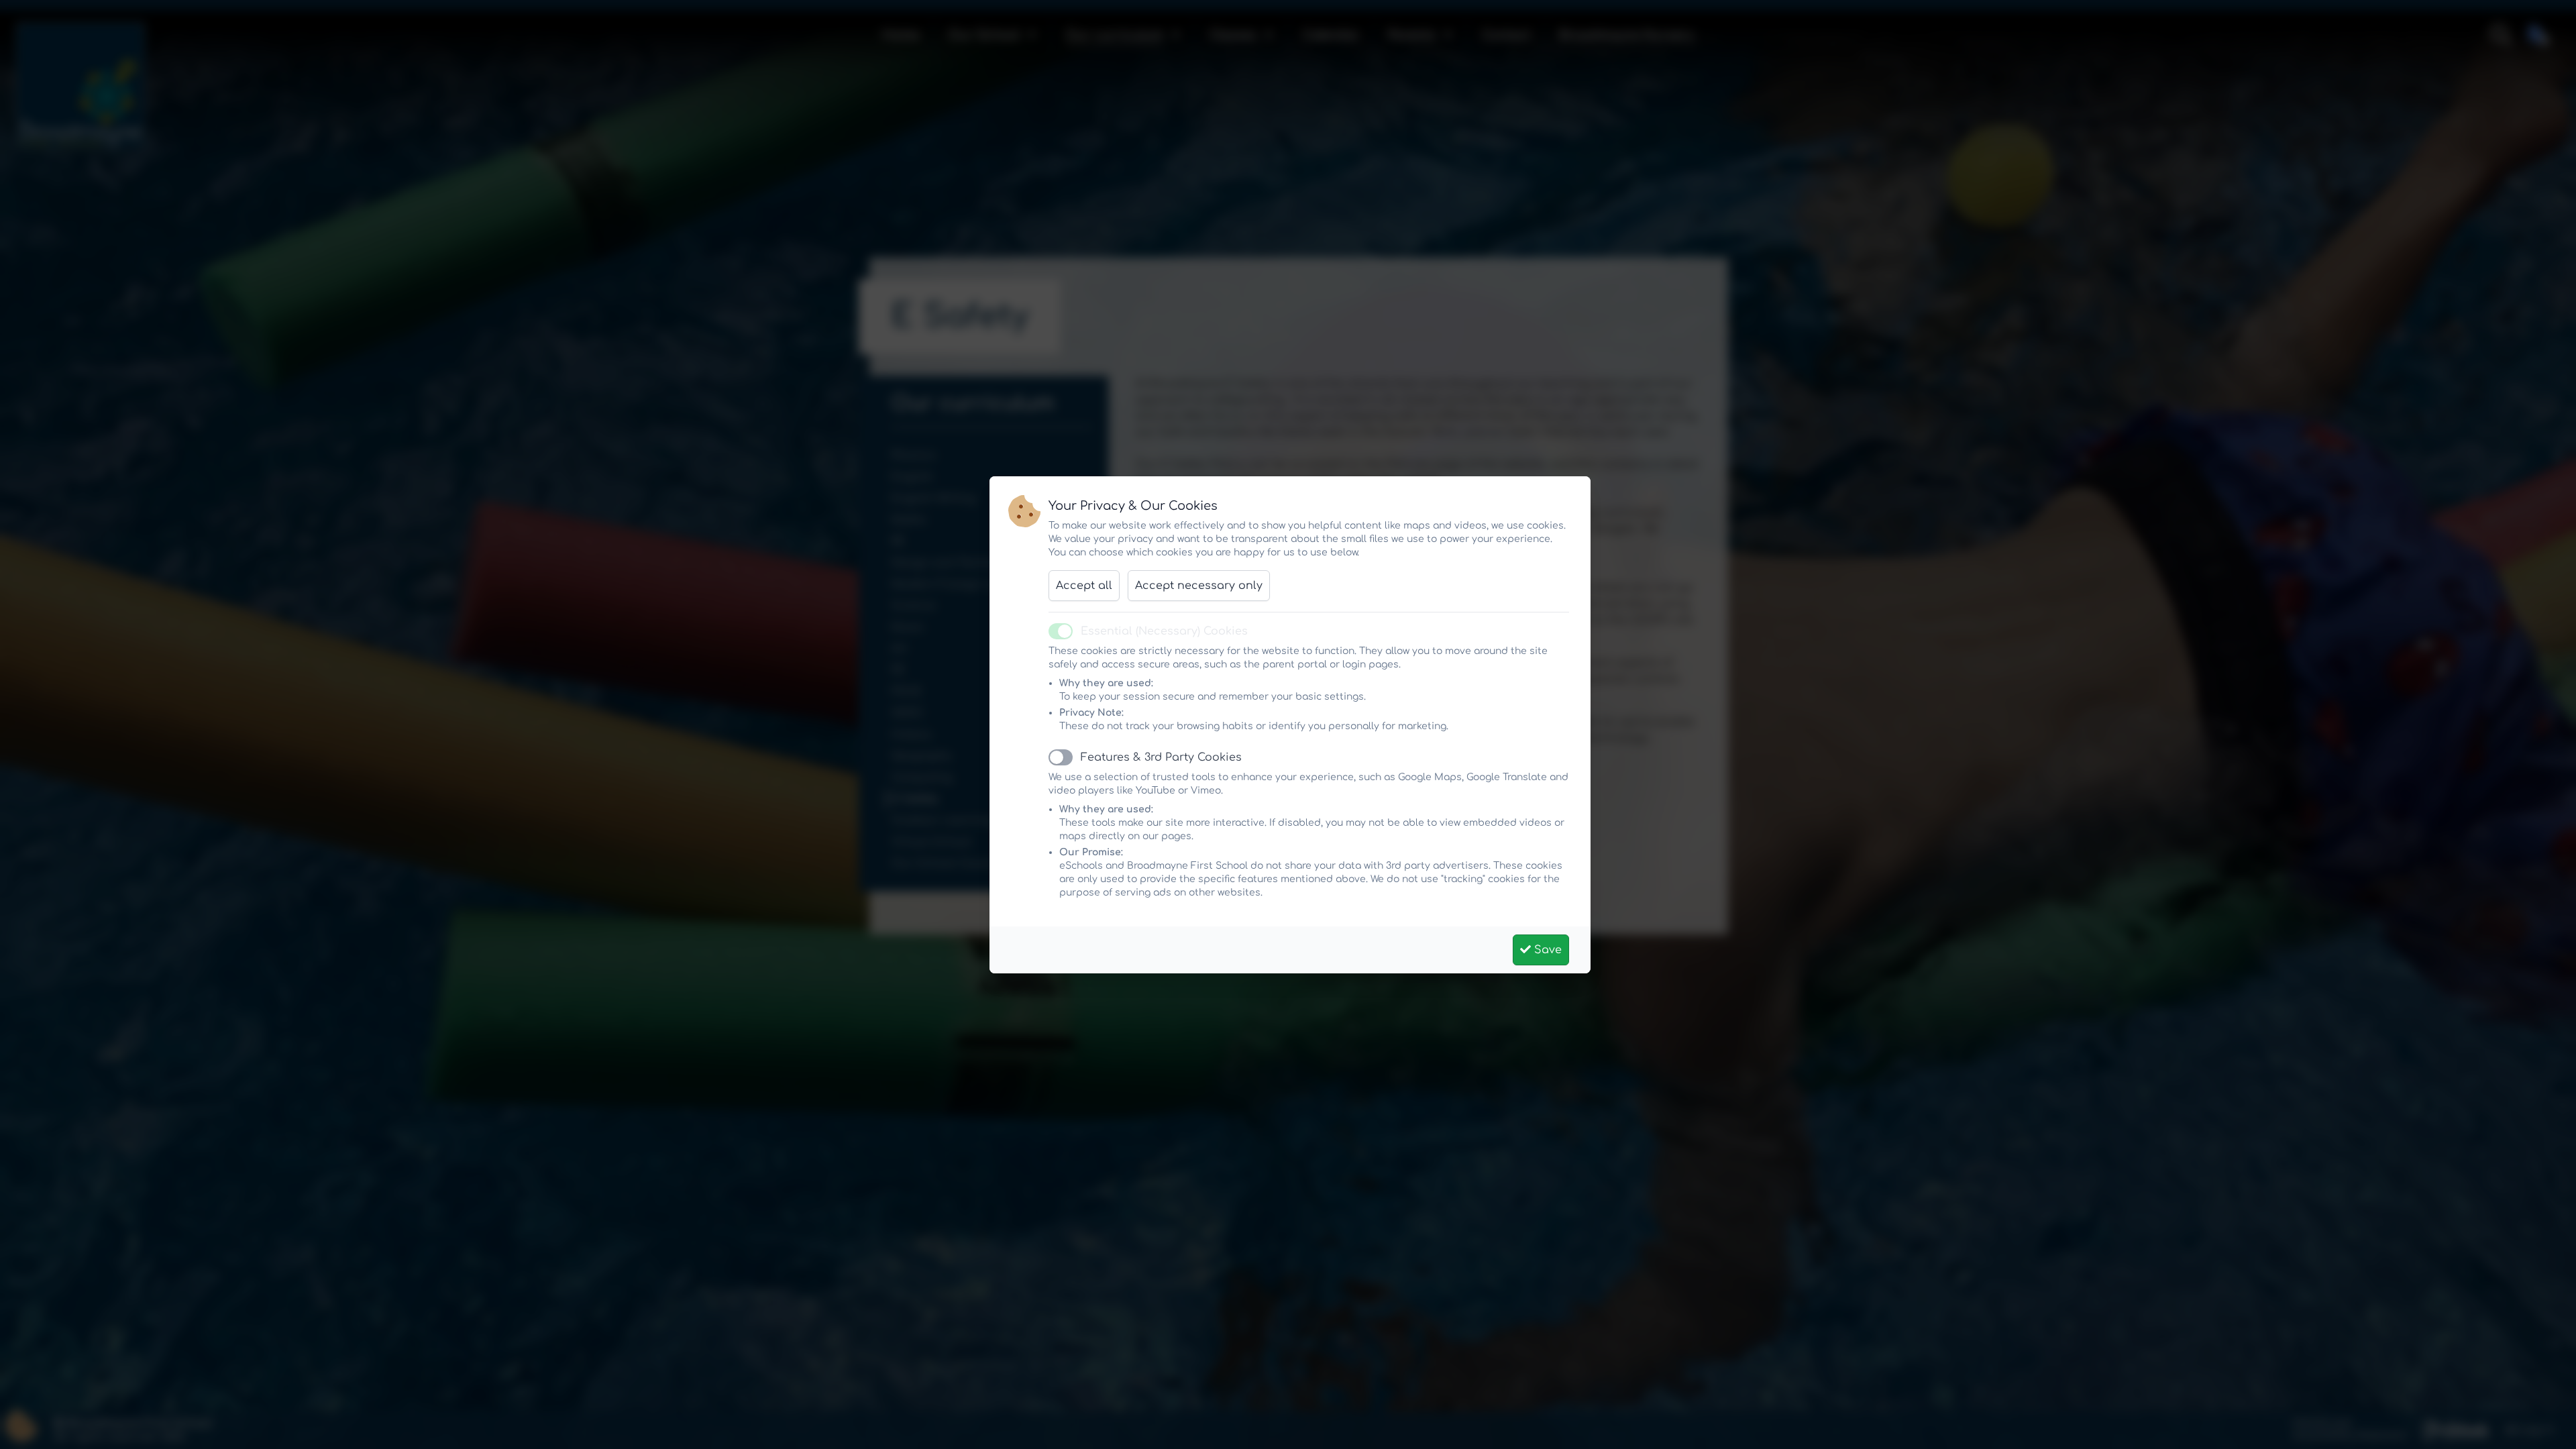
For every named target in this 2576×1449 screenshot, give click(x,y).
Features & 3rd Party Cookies (1161, 757)
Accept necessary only (1199, 586)
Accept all (1084, 586)
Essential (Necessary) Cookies (1164, 631)
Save (1546, 950)
